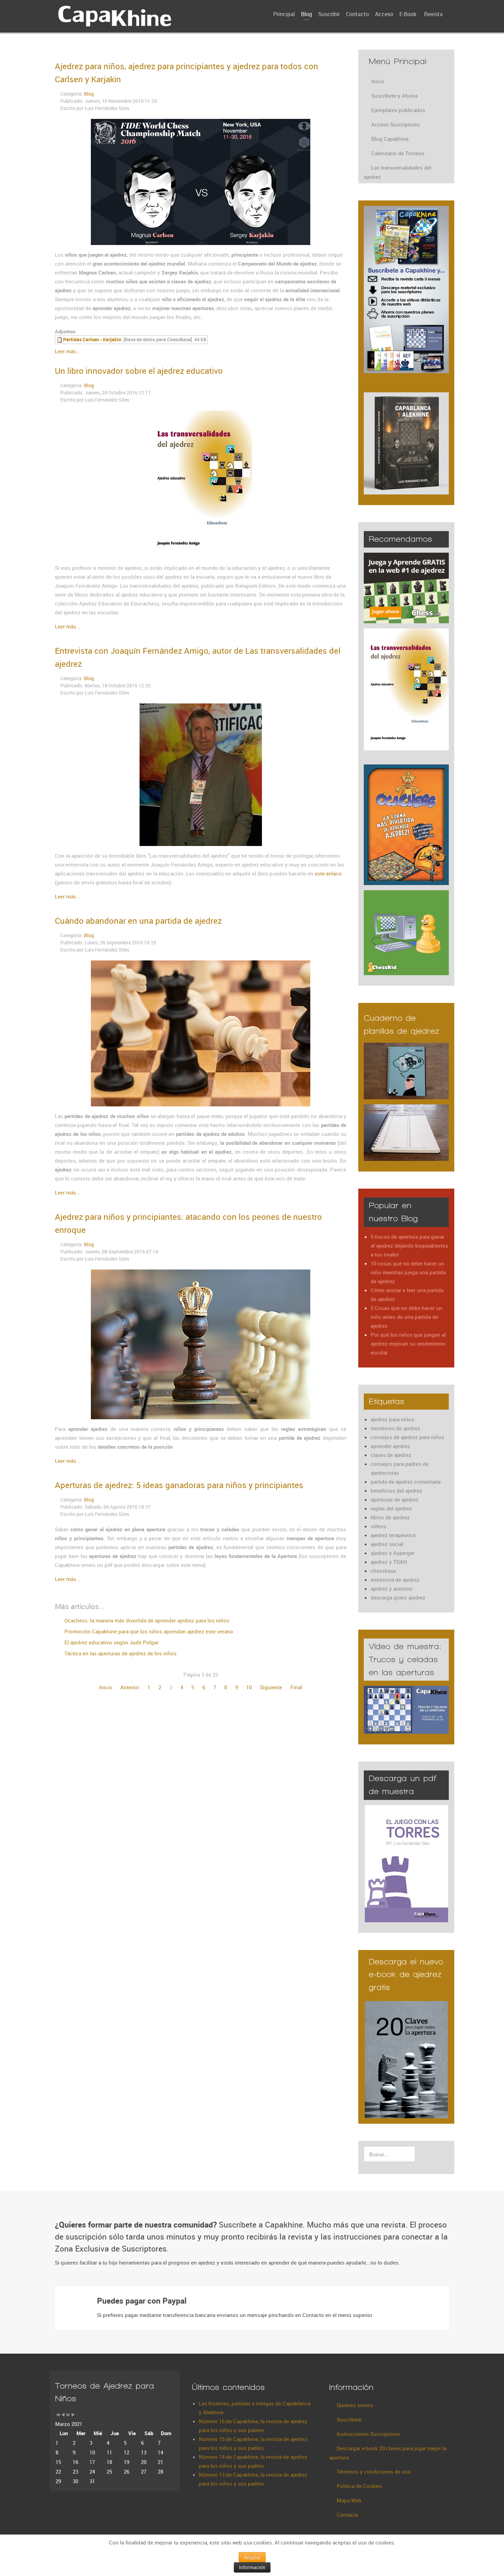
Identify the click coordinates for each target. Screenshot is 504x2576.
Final (296, 1687)
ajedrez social (387, 1544)
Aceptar (252, 2557)
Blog (89, 94)
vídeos (379, 1526)
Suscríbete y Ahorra (394, 96)
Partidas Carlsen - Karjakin (92, 340)
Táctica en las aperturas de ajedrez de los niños (120, 1653)
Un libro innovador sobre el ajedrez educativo (139, 371)
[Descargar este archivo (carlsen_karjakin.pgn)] (60, 340)
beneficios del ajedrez (397, 1491)
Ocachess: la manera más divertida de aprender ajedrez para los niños (146, 1620)
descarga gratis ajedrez (398, 1597)
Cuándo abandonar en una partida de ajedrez (138, 921)
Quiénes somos (355, 2405)
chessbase (383, 1571)
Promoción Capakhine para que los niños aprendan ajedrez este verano (148, 1631)
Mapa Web (349, 2500)
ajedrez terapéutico (393, 1535)
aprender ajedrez (390, 1446)
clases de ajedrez (391, 1455)
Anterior (130, 1687)
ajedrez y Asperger (393, 1553)
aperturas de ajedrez (395, 1499)
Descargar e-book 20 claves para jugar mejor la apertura (388, 2453)
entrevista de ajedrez (395, 1580)
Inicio (106, 1687)
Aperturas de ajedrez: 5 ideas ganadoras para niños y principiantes (179, 1485)
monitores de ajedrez (395, 1428)
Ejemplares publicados (398, 110)
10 (249, 1687)
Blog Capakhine (390, 139)
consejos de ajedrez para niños (407, 1437)
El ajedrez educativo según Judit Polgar (111, 1642)
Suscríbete (349, 2419)
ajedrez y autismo (392, 1588)
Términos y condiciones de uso (374, 2471)
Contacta (347, 2515)
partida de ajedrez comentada (406, 1482)
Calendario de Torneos (398, 153)
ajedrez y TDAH (389, 1562)
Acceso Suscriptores (396, 124)
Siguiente (271, 1687)
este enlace (328, 873)
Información (252, 2567)
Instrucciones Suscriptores (368, 2434)
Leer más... (68, 351)
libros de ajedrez (390, 1517)
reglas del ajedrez (391, 1508)
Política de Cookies (359, 2486)
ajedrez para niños (392, 1419)
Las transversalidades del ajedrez (398, 172)
